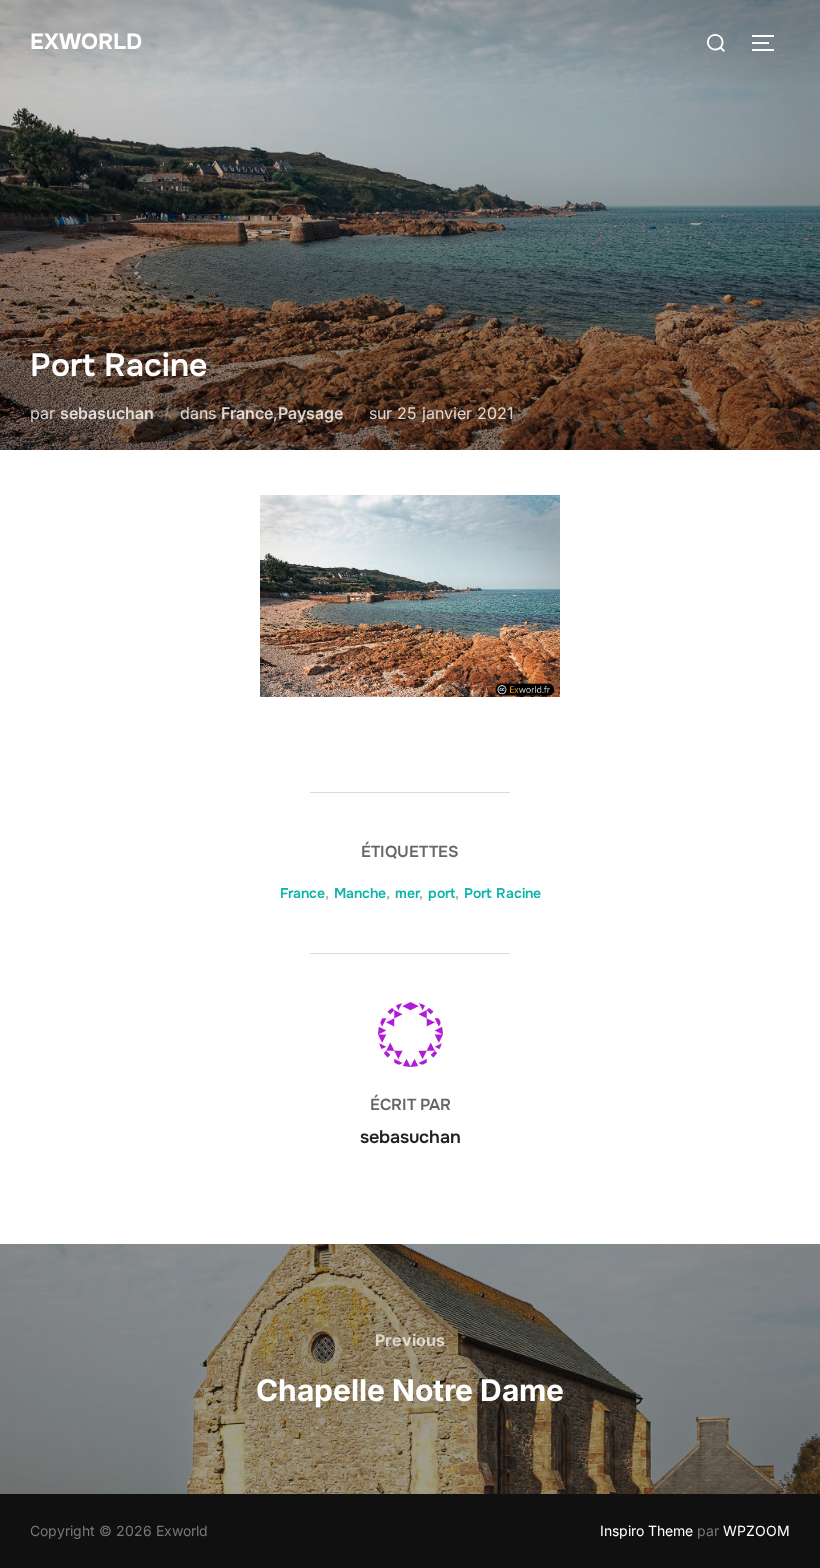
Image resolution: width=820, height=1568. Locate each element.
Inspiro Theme (646, 1530)
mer (407, 893)
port (441, 893)
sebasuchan (107, 413)
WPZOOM (756, 1530)
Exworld (86, 42)
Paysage (310, 413)
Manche (360, 893)
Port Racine (502, 893)
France (247, 413)
